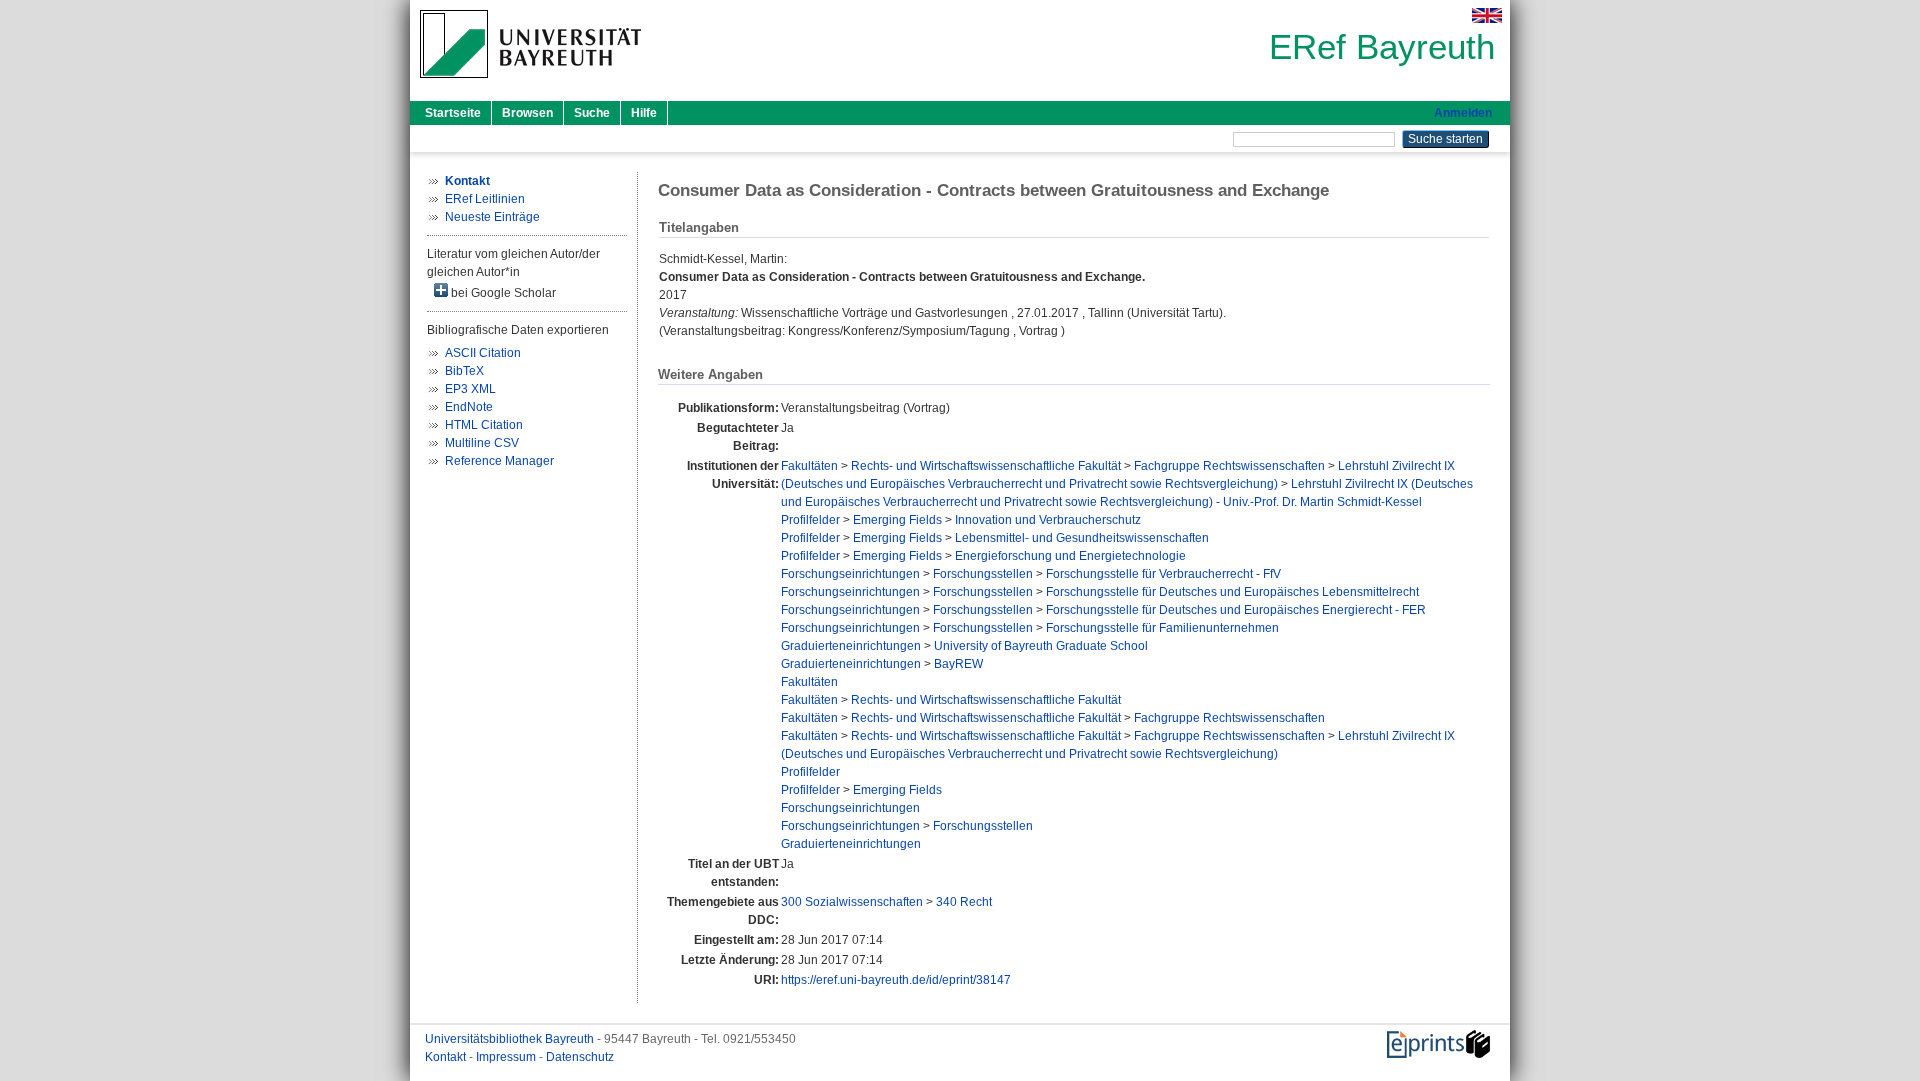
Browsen (527, 113)
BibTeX (464, 371)
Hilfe (644, 113)
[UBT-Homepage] (530, 84)
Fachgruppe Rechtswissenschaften (1229, 466)
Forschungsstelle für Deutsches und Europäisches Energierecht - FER (1236, 610)
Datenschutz (580, 1057)
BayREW (958, 664)
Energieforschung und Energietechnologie (1070, 556)
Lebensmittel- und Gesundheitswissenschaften (1082, 538)
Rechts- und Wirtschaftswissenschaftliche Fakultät (986, 466)
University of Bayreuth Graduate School (1041, 646)
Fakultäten (809, 466)
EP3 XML (470, 389)
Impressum (507, 1057)
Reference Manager (499, 461)
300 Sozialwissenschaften (852, 902)
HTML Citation (484, 425)
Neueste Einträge (492, 217)
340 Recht (964, 902)
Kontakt (447, 1057)
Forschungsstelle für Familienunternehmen (1162, 628)
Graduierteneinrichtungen (851, 646)
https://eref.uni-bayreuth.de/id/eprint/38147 (896, 980)
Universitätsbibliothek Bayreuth (511, 1039)
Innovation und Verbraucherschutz (1048, 520)
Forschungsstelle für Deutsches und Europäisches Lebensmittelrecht (1232, 592)
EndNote (469, 407)
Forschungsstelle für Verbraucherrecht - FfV (1163, 574)
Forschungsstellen (983, 574)
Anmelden (1463, 113)
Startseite (453, 113)
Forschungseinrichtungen (850, 574)
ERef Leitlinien (485, 199)
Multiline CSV (482, 443)
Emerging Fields (897, 520)
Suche (592, 113)
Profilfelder (810, 520)
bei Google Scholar (502, 293)
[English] (1487, 15)
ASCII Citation (483, 353)
